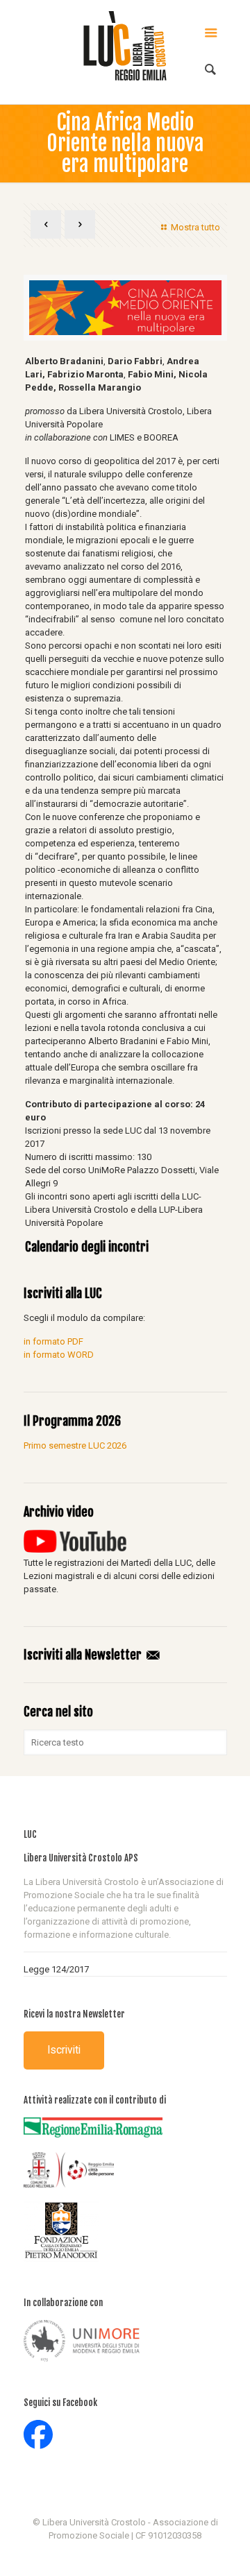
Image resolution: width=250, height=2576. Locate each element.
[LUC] (125, 45)
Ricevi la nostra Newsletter (74, 2014)
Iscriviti (64, 2050)
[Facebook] (125, 2555)
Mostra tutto (195, 227)
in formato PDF (53, 1341)
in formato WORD (59, 1355)
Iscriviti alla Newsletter (84, 1655)
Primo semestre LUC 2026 (75, 1445)
